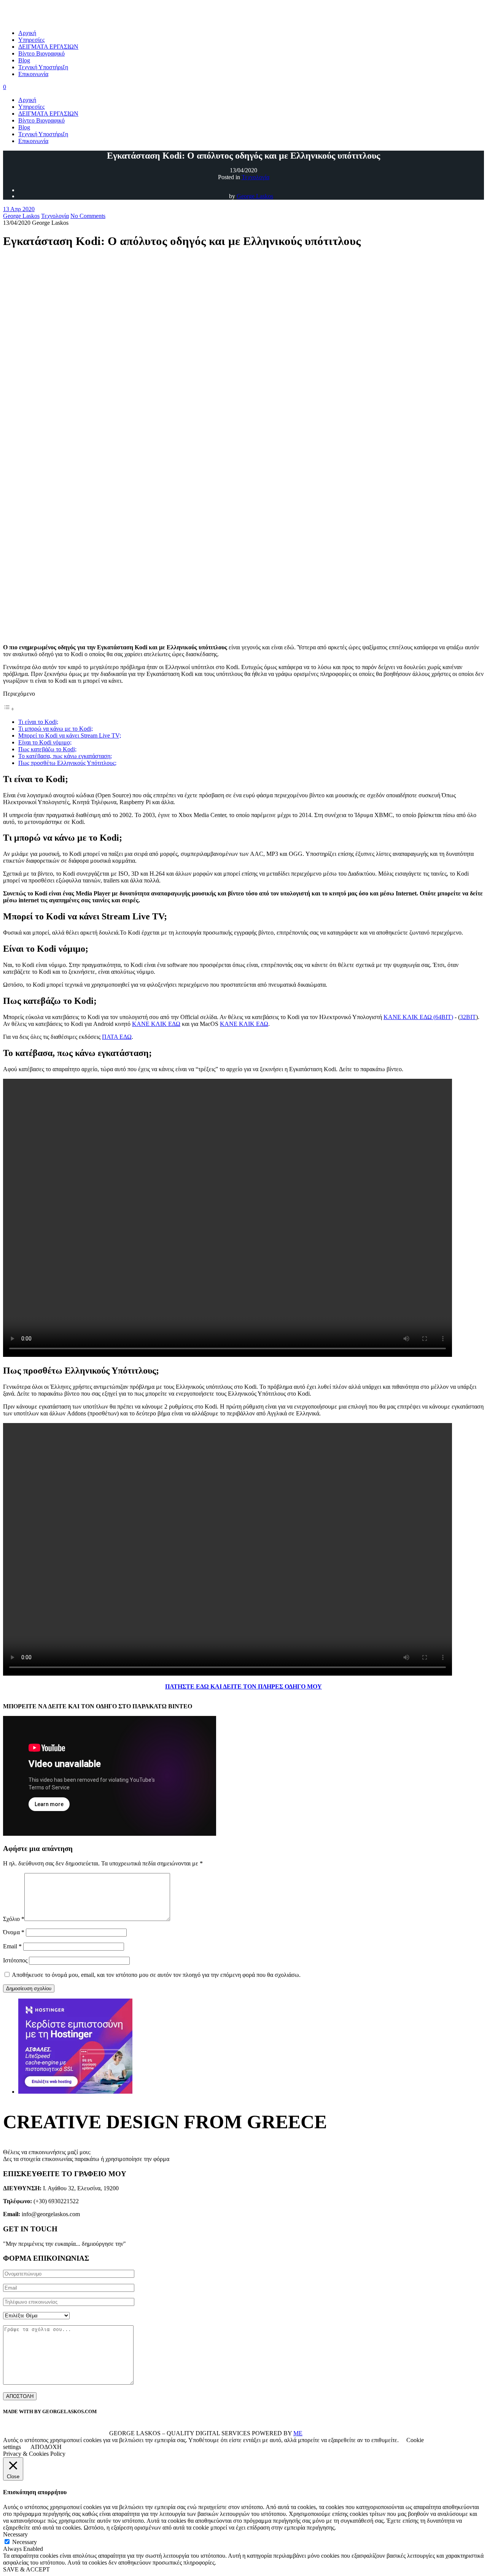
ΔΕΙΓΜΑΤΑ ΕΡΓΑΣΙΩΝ (48, 114)
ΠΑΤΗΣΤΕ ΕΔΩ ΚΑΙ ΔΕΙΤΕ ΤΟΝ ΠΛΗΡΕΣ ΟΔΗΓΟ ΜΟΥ (243, 1686)
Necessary (25, 2542)
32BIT (468, 1017)
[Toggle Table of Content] (9, 709)
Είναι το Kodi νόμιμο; (45, 742)
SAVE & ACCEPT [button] (26, 2569)
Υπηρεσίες (31, 107)
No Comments (88, 216)
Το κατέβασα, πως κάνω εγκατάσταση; (65, 756)
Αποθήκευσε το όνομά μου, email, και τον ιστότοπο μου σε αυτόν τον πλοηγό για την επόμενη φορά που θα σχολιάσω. (156, 1975)
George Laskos (255, 196)
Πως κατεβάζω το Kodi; (47, 749)
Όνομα (14, 1932)
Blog (24, 127)
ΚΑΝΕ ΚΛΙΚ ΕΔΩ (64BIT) (418, 1017)
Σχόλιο (14, 1919)
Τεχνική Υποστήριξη (43, 134)
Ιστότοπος (15, 1960)
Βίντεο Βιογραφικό (41, 120)
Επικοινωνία (33, 141)
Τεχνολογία (255, 177)
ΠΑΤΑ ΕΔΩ (117, 1037)
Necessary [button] (15, 2534)
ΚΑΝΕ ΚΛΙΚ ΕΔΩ (156, 1024)
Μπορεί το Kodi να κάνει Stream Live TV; (70, 735)
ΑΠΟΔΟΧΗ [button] (46, 2447)
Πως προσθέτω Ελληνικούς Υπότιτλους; (67, 763)
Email (12, 1946)
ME (298, 2433)
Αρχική (27, 100)
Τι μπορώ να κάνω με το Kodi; (56, 729)
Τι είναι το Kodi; (38, 722)
